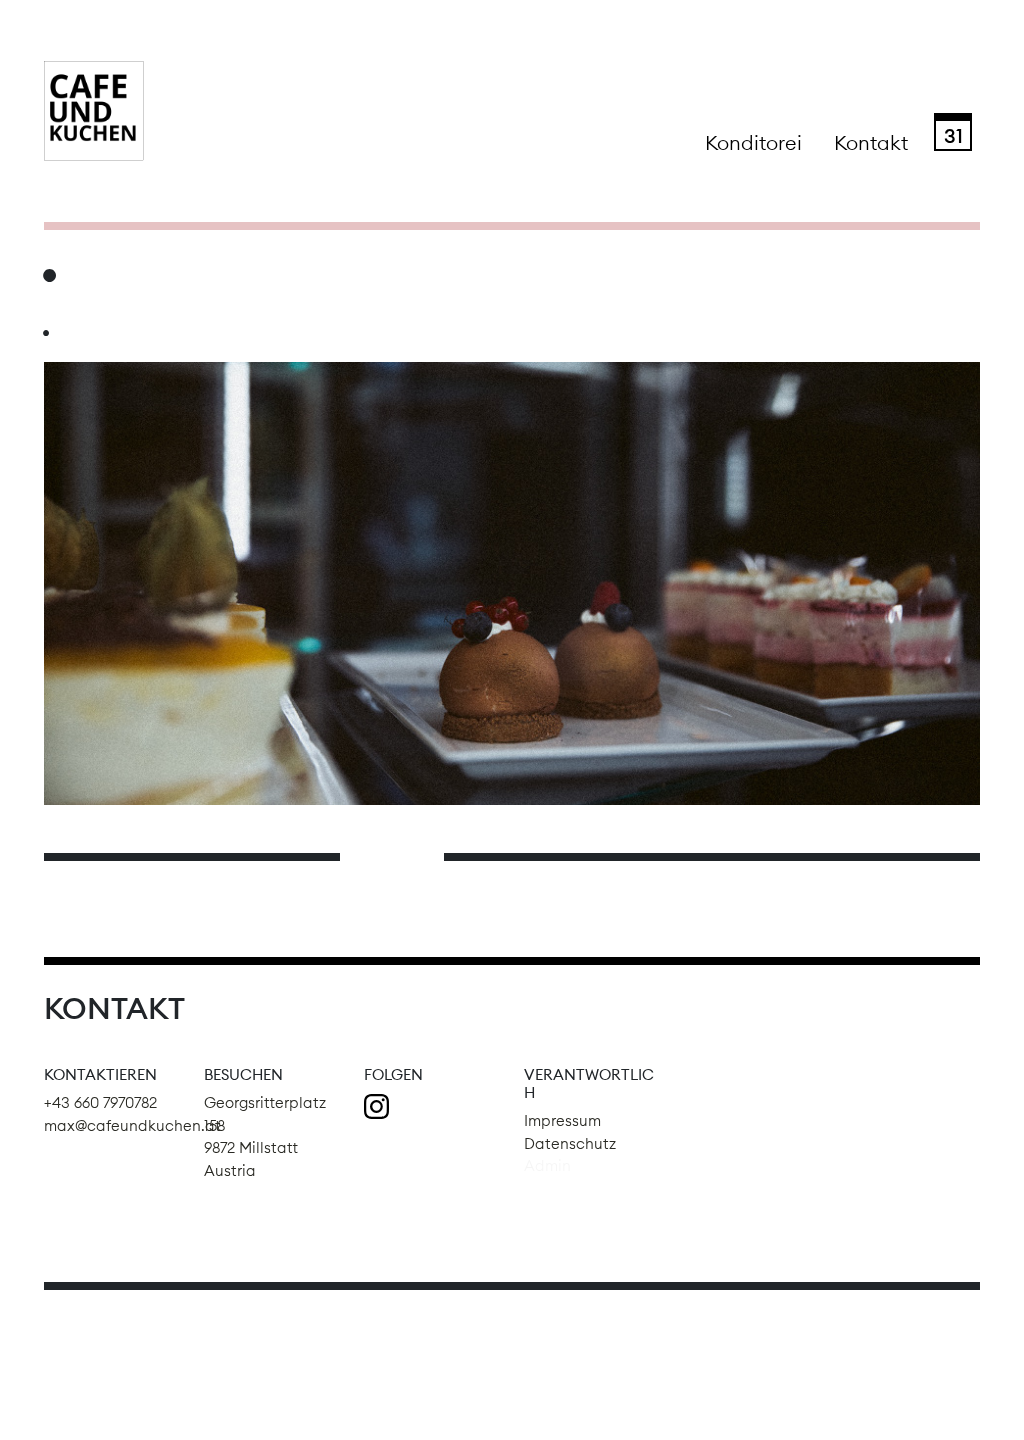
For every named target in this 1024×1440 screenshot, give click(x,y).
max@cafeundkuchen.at (132, 1125)
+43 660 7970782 (100, 1102)
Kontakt (871, 142)
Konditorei (753, 142)
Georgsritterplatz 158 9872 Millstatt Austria (265, 1136)
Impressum (562, 1120)
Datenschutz (570, 1143)
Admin (547, 1165)
